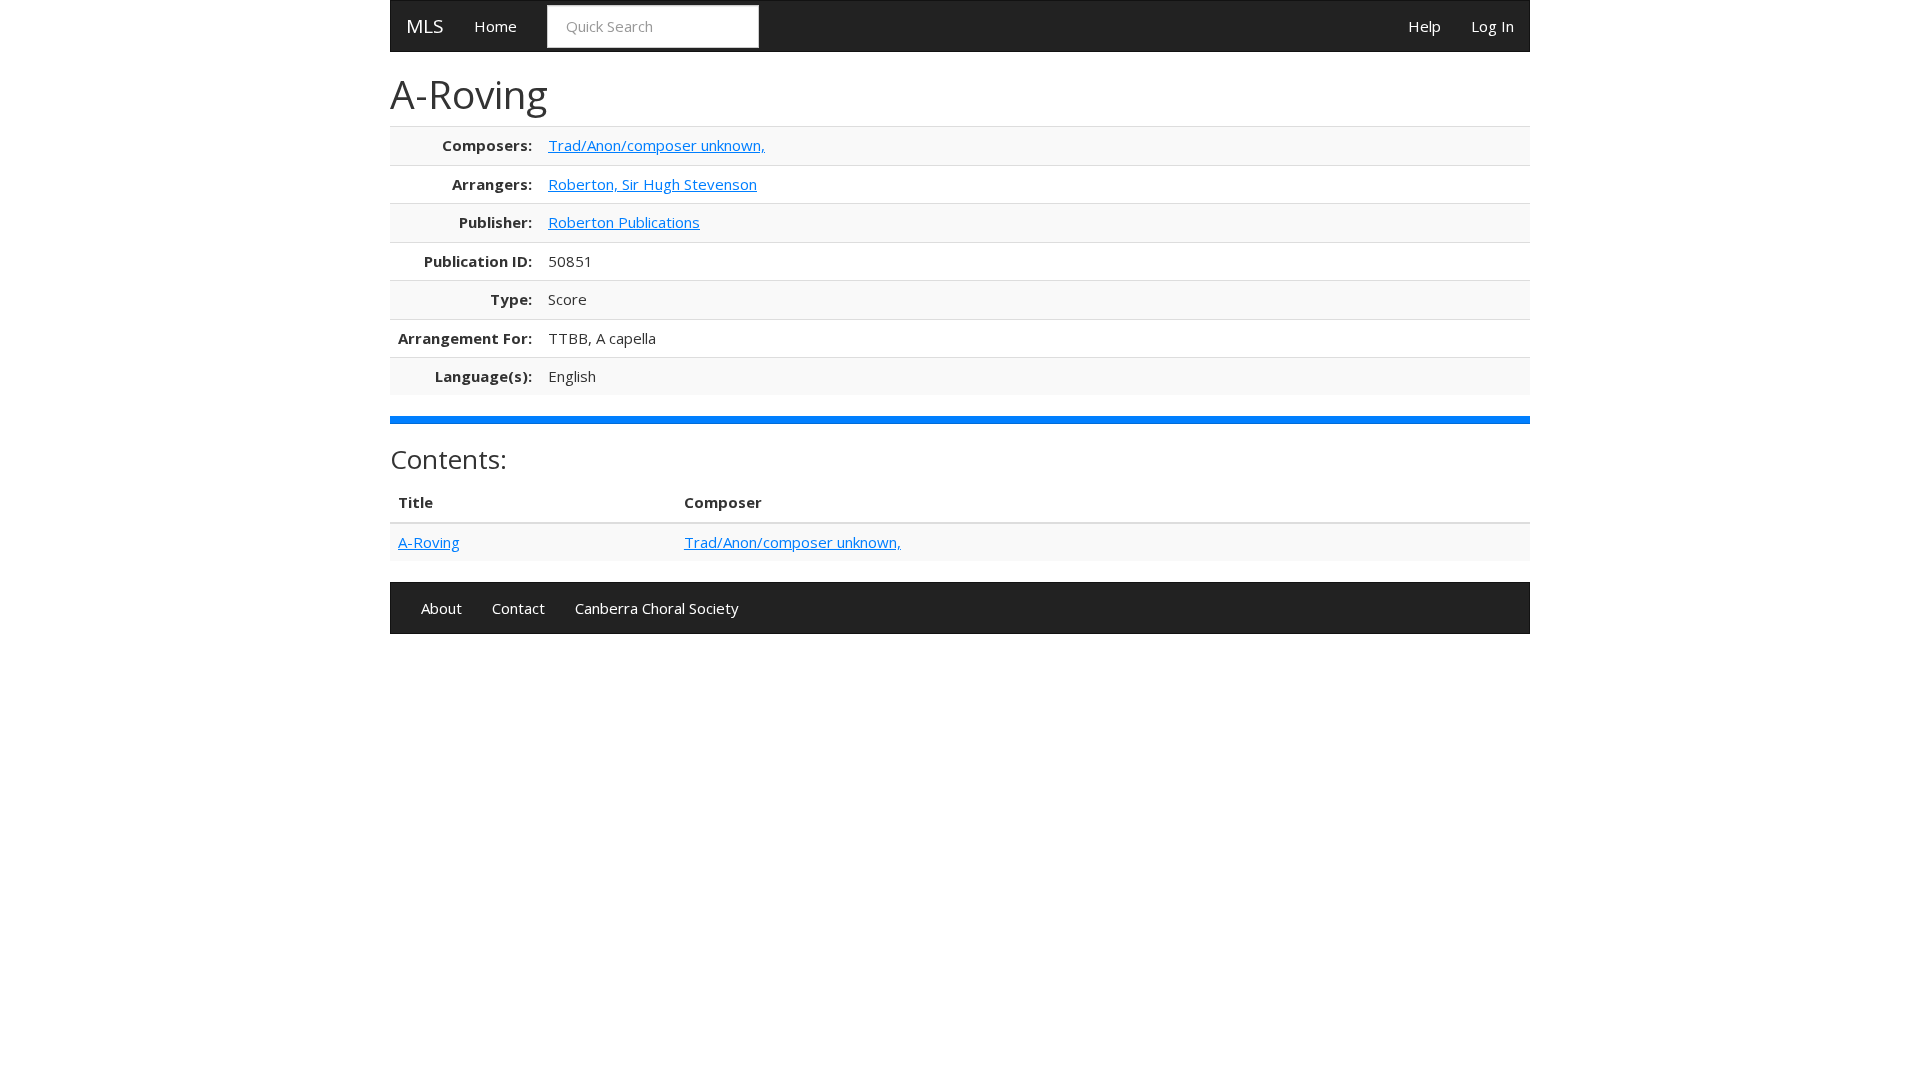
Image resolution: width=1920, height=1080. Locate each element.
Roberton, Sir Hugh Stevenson (652, 184)
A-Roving (429, 542)
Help (1424, 26)
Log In (1492, 26)
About (441, 608)
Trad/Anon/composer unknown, (656, 145)
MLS (425, 26)
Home (495, 26)
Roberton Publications (624, 222)
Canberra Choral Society (657, 608)
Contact (518, 608)
